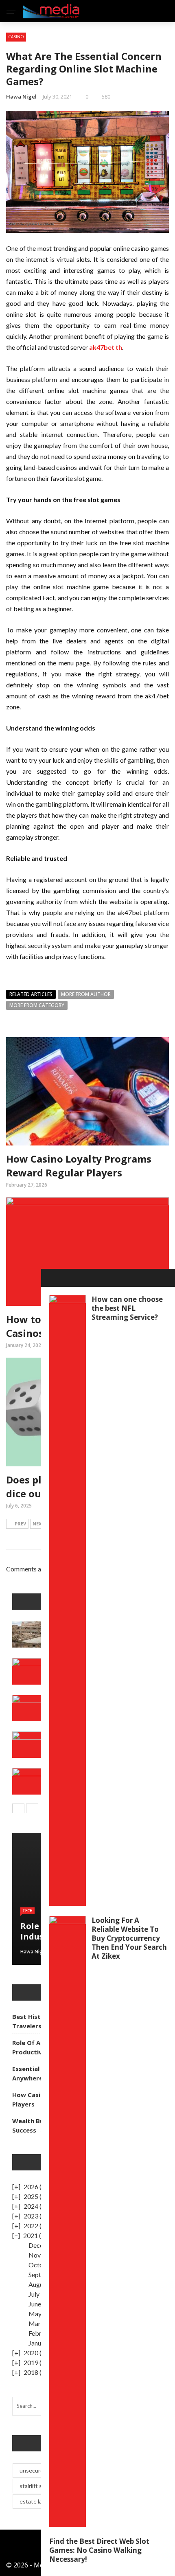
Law (19, 127)
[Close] (50, 1278)
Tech (21, 176)
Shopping (29, 159)
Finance (27, 78)
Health (25, 94)
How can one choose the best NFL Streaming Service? (127, 1308)
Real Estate (32, 143)
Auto (22, 45)
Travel (24, 192)
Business (27, 62)
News (22, 208)
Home (23, 111)
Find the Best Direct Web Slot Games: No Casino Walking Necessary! (99, 2550)
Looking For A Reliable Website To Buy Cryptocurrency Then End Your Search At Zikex (129, 1938)
